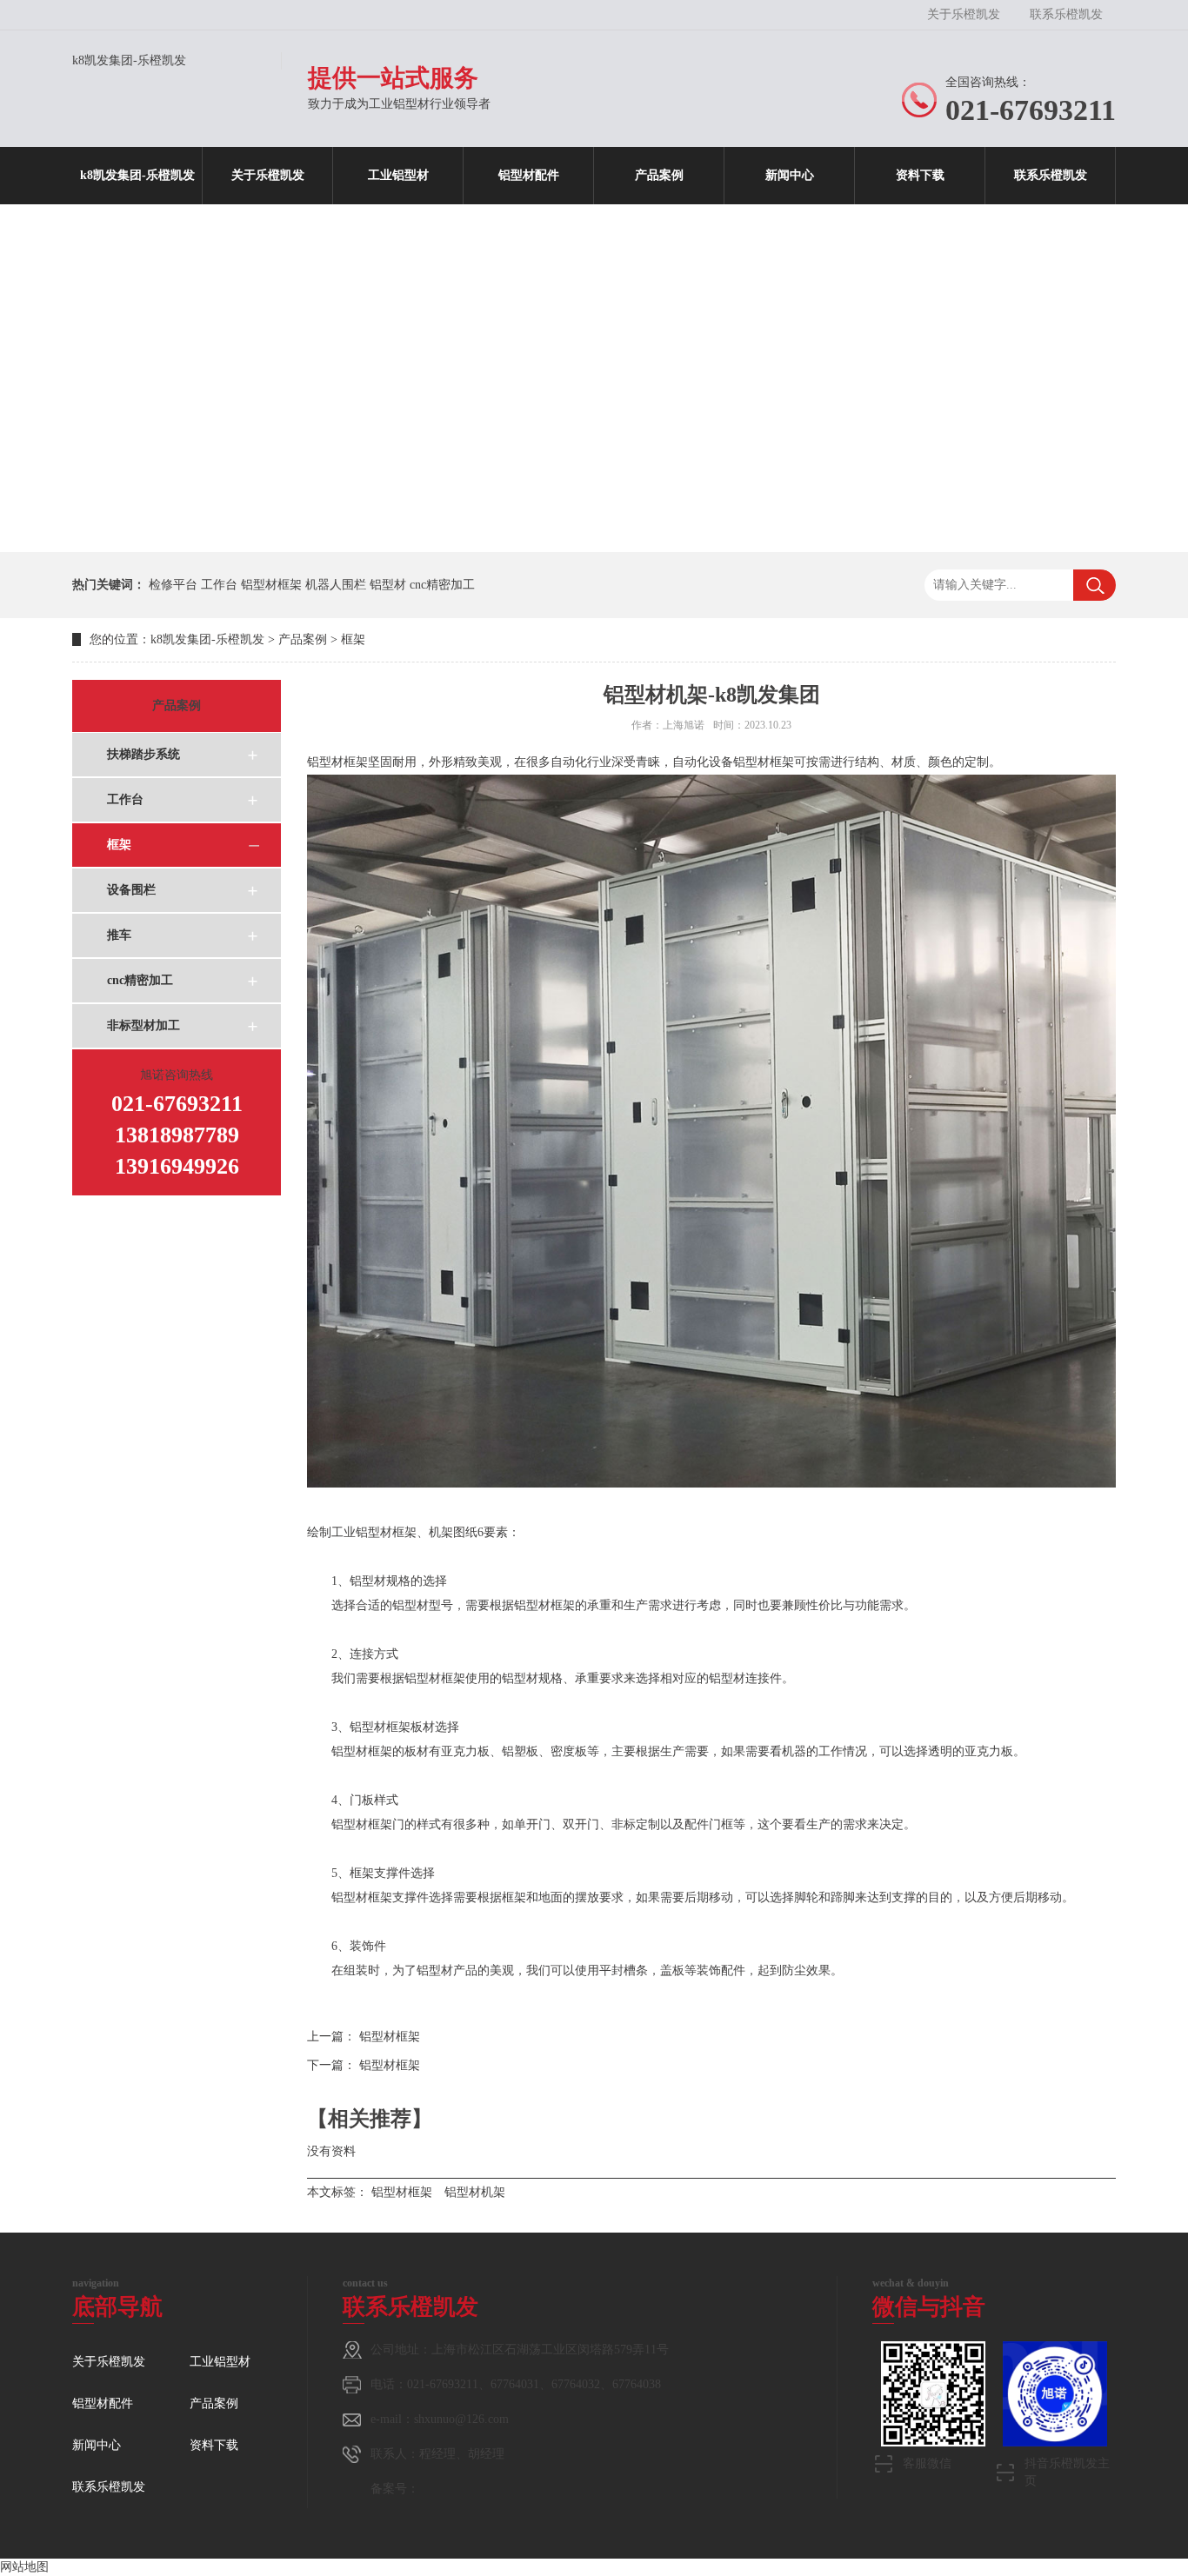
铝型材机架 (475, 2192)
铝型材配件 (529, 175)
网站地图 (24, 2567)
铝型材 (388, 585)
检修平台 (173, 585)
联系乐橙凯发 (1066, 14)
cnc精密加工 (442, 585)
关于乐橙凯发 (964, 14)
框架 (353, 639)
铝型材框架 (271, 585)
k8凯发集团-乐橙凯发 (129, 60)
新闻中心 (790, 175)
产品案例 (659, 175)
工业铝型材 (398, 175)
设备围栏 (131, 890)
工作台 (219, 585)
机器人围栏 (336, 585)
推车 (119, 935)
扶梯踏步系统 (143, 754)
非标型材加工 (143, 1025)
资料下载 (920, 175)
